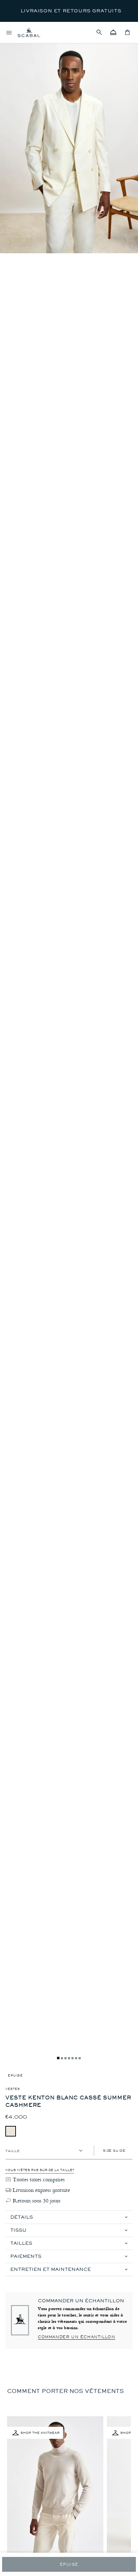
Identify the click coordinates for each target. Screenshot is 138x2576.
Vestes (13, 2089)
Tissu (18, 2230)
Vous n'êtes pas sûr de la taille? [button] (40, 2170)
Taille (13, 2150)
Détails (22, 2217)
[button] (99, 32)
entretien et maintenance (51, 2269)
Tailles (21, 2243)
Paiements (26, 2256)
